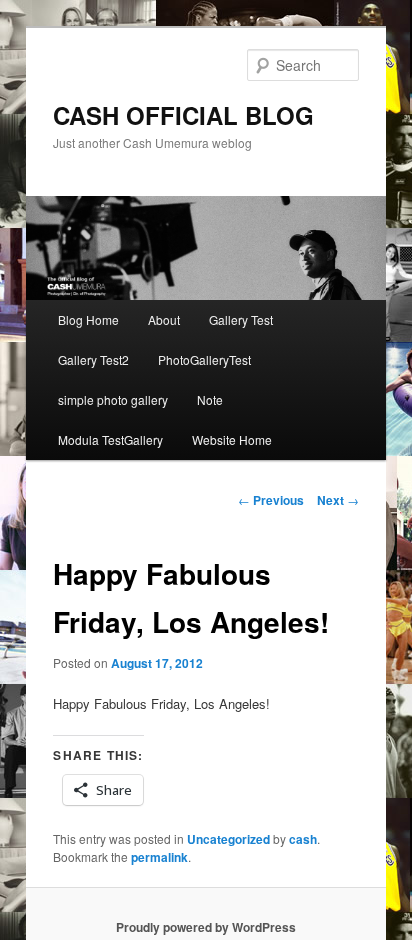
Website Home (232, 439)
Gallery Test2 (93, 359)
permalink (159, 857)
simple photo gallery (113, 399)
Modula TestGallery (110, 439)
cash (303, 839)
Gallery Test (241, 319)
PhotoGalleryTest (204, 359)
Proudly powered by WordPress (206, 927)
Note (210, 399)
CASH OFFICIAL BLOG (183, 115)
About (164, 319)
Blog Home (88, 319)
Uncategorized (228, 839)
